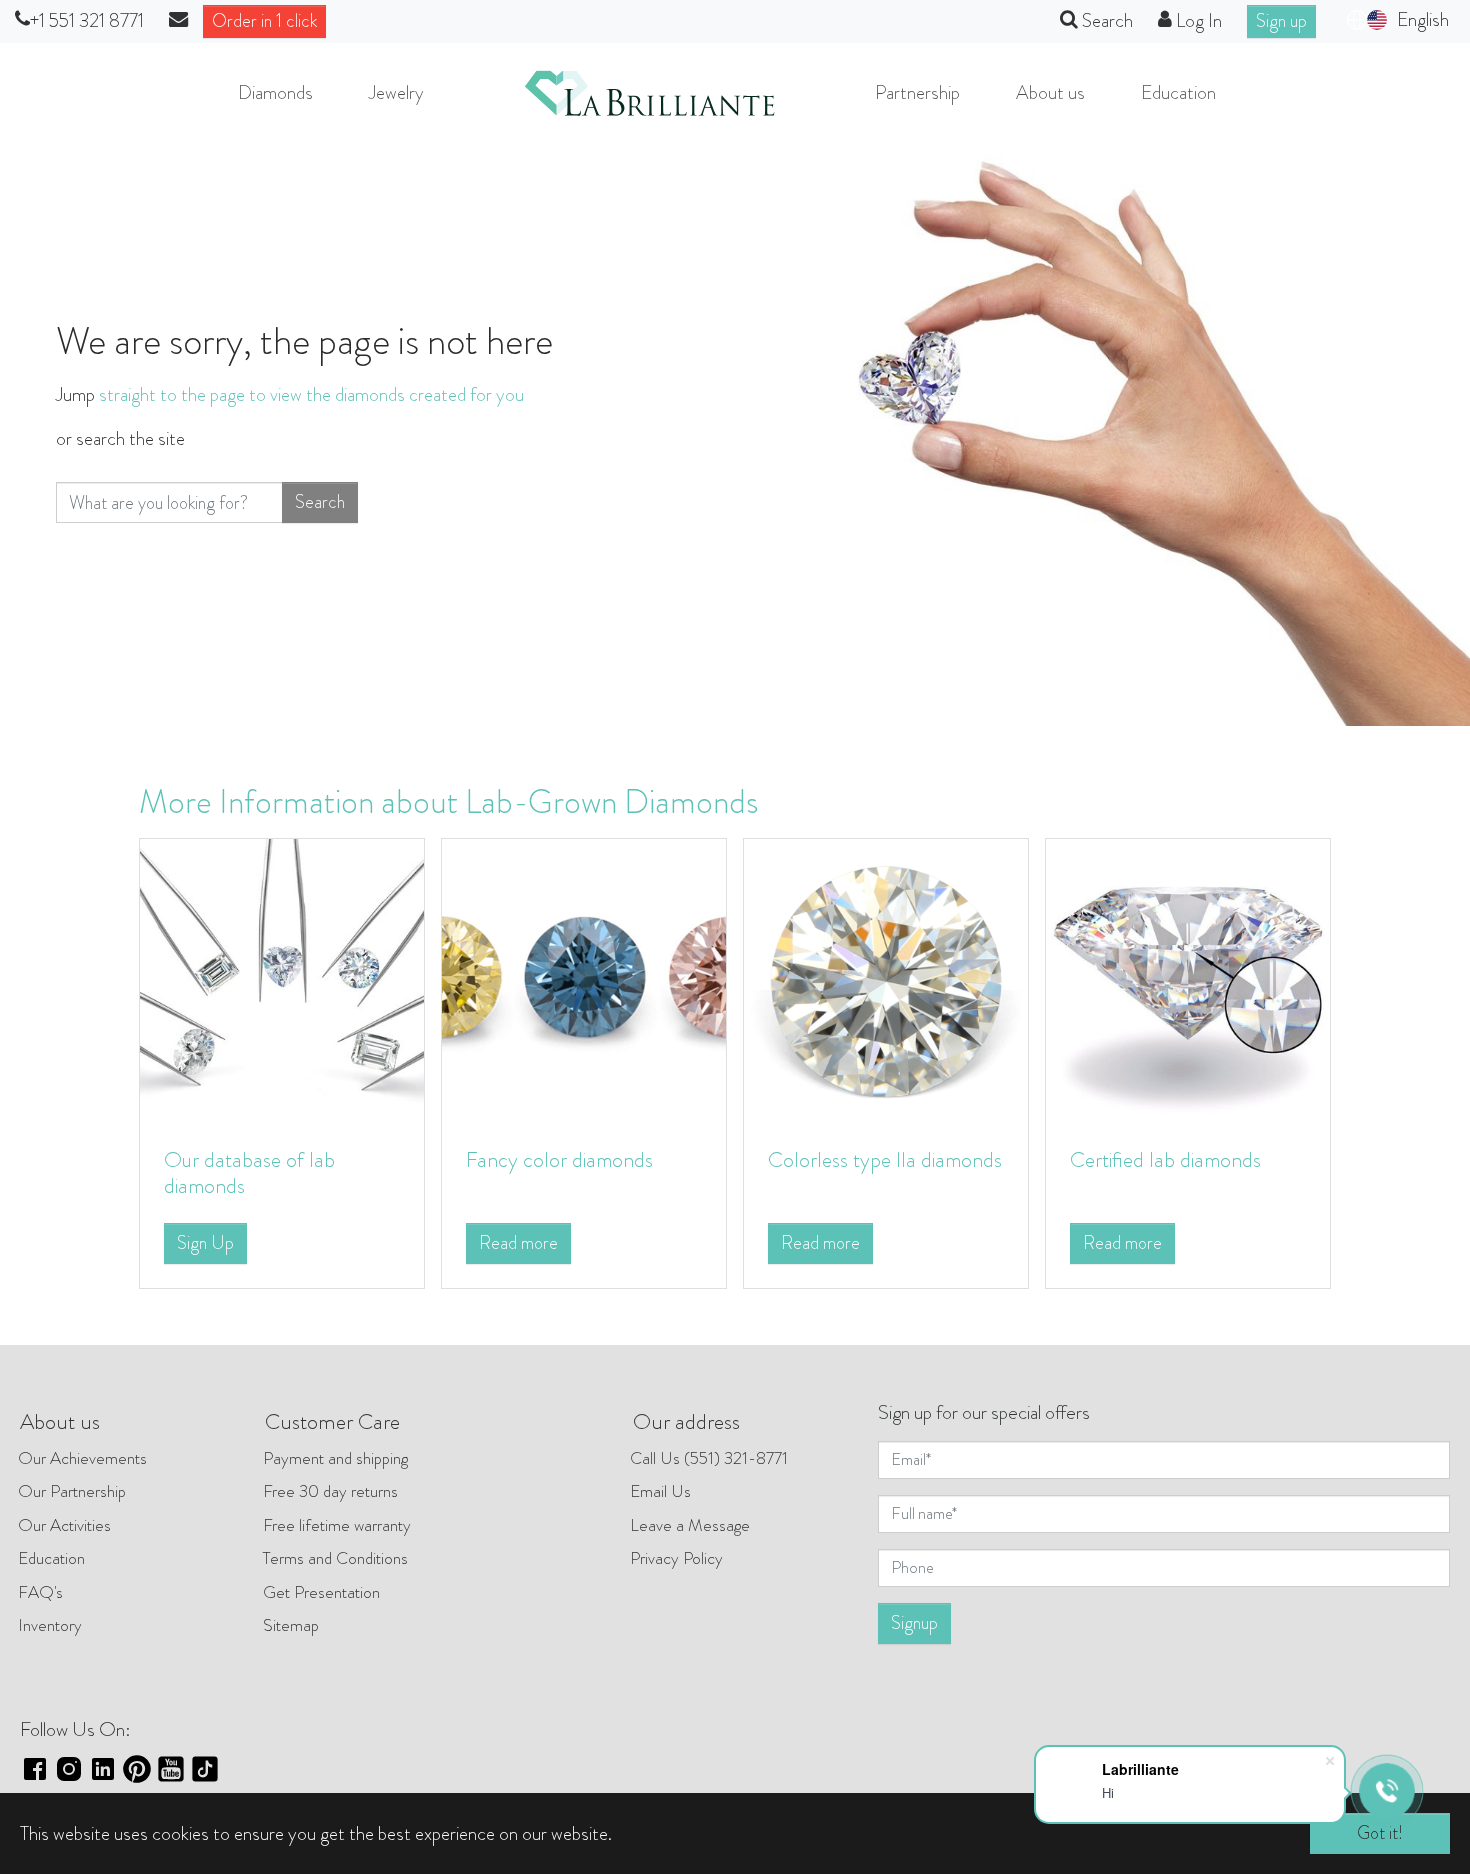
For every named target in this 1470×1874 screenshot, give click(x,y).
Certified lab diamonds (1165, 1159)
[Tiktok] (205, 1766)
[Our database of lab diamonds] (282, 978)
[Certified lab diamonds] (1188, 978)
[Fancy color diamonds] (584, 978)
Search (320, 502)
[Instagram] (69, 1766)
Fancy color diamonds (559, 1159)
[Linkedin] (103, 1766)
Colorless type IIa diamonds (885, 1159)
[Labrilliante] (649, 93)
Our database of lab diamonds (249, 1172)
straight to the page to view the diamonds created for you (311, 394)
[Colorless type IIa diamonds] (886, 978)
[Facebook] (35, 1766)
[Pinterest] (137, 1766)
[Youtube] (171, 1766)
